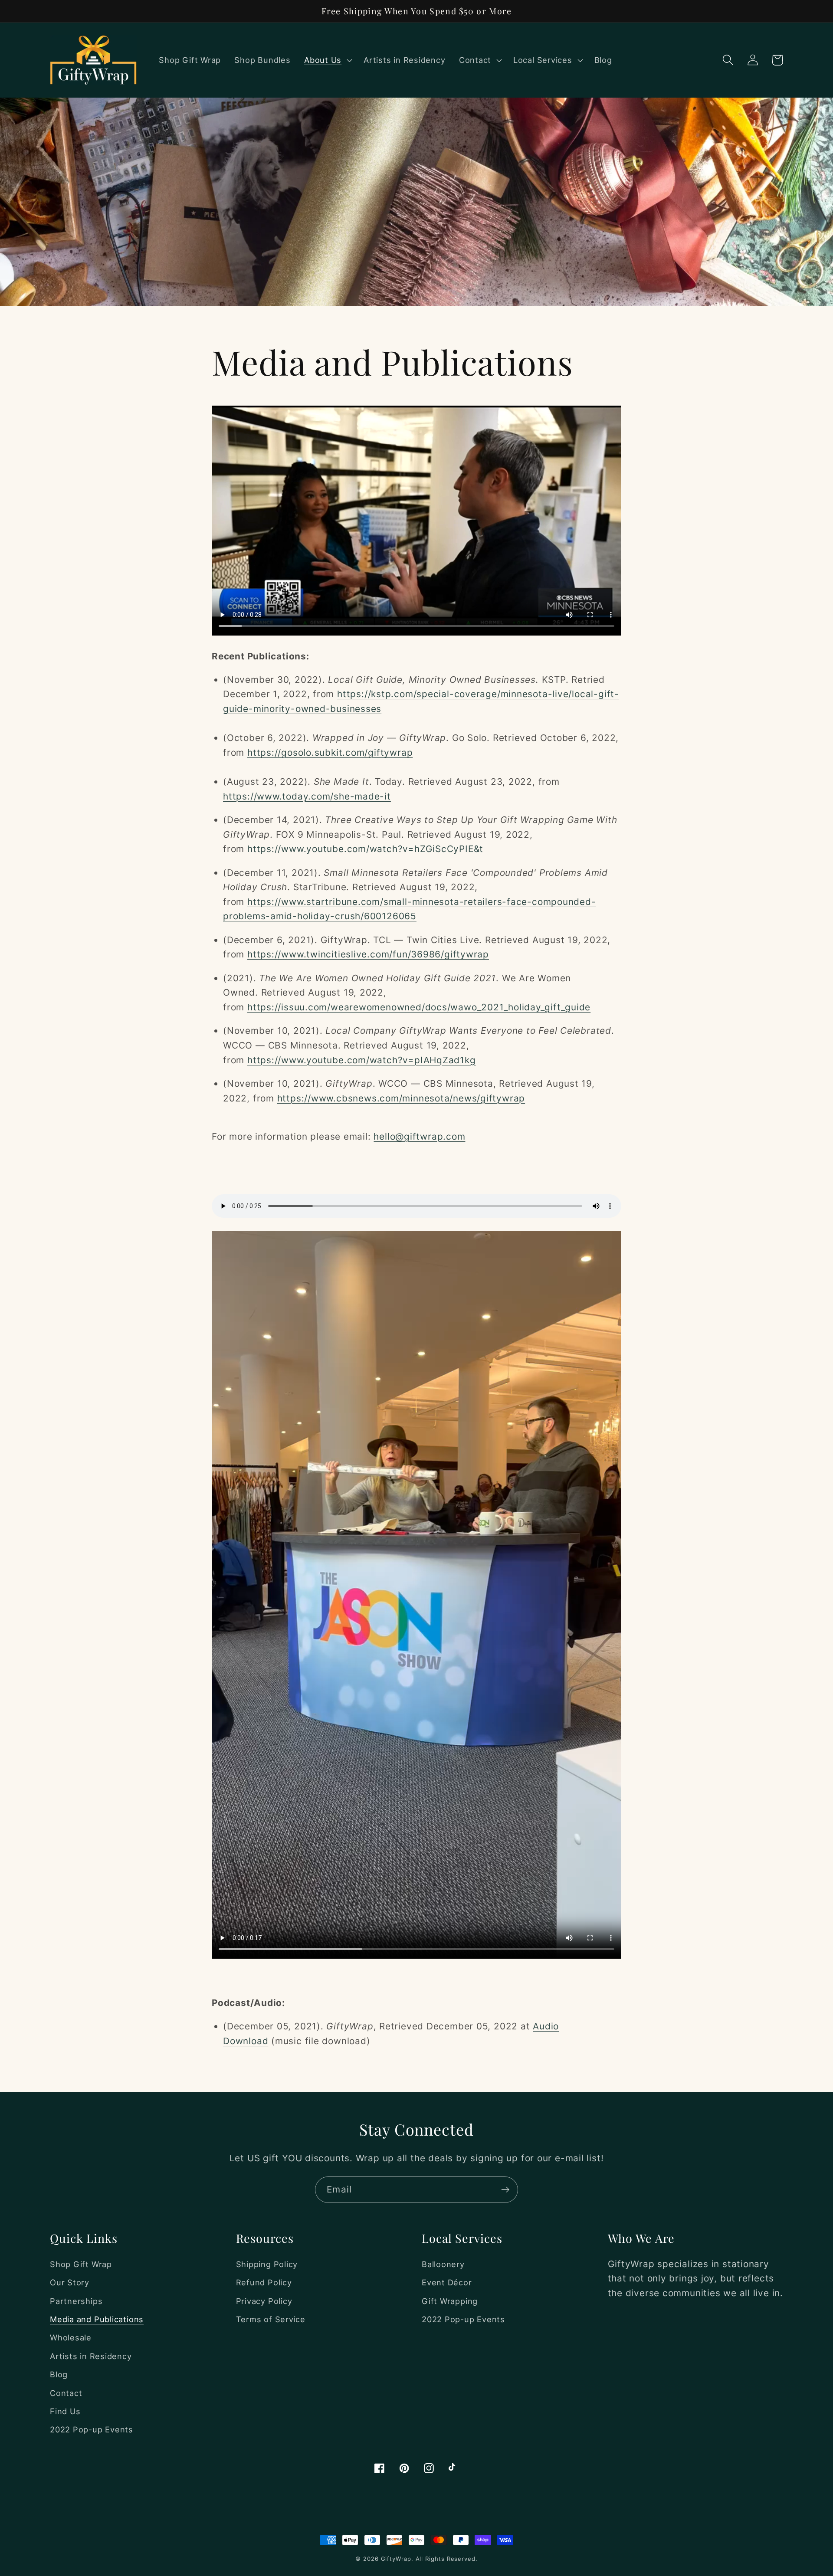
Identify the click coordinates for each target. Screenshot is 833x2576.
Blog (59, 2374)
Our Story (70, 2282)
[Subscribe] (505, 2190)
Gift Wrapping (450, 2301)
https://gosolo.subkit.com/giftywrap (330, 752)
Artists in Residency (91, 2356)
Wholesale (71, 2337)
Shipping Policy (267, 2264)
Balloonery (443, 2264)
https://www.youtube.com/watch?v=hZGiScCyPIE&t (365, 849)
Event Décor (447, 2282)
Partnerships (76, 2301)
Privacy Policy (264, 2301)
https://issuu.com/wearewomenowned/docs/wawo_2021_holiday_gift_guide (419, 1007)
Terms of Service (271, 2319)
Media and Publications (97, 2319)
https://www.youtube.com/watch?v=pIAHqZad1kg (362, 1060)
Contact (66, 2393)
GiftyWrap (396, 2559)
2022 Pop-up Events (92, 2429)
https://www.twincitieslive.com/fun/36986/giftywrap (368, 954)
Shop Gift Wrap (81, 2264)
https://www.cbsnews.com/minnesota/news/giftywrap (401, 1098)
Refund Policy (264, 2282)
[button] (327, 60)
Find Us (65, 2411)
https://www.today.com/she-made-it (307, 796)
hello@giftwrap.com (419, 1136)
